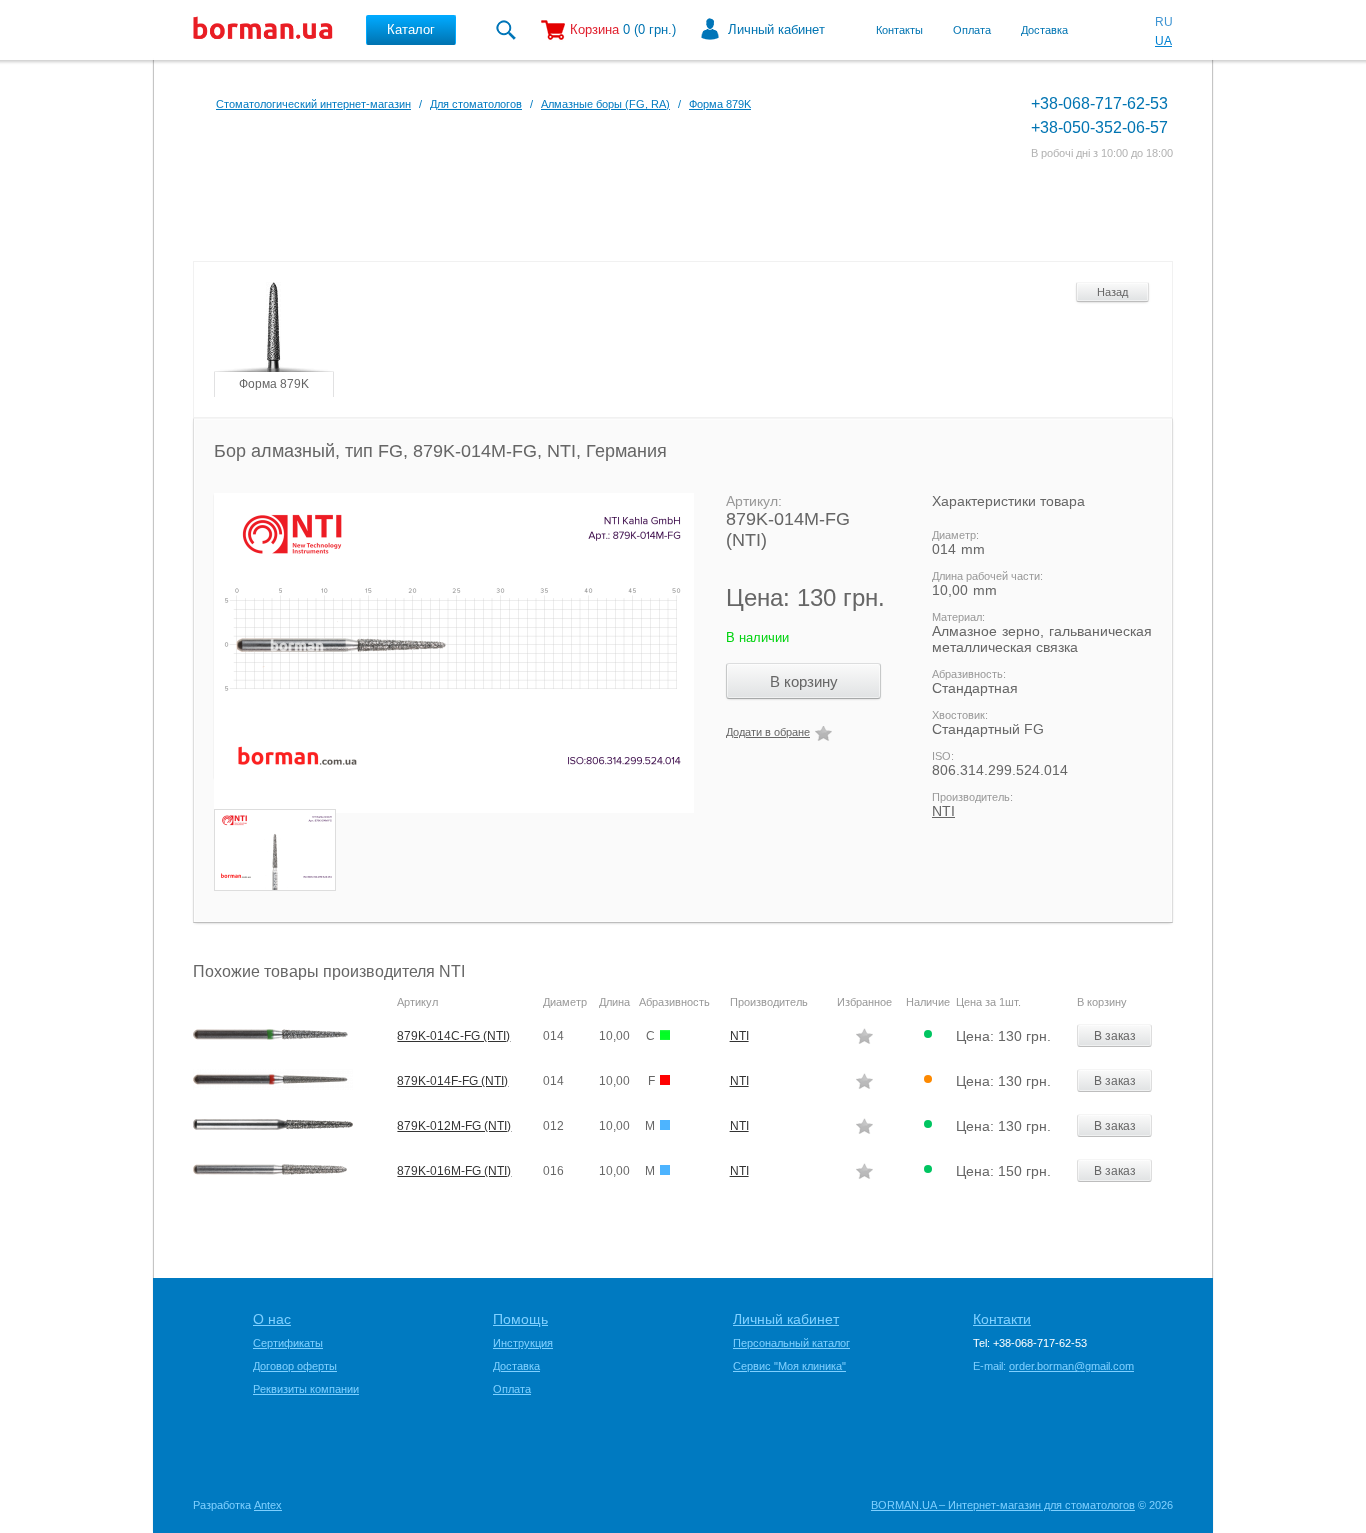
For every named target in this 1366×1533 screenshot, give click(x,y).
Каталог (411, 29)
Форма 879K (720, 104)
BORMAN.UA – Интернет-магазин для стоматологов (1003, 1505)
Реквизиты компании (306, 1389)
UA (1163, 41)
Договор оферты (295, 1366)
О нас (272, 1319)
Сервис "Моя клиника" (789, 1366)
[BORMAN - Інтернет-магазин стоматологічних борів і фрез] (263, 30)
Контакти (1002, 1319)
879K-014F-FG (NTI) (452, 1081)
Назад (1112, 292)
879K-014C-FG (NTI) (453, 1036)
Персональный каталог (791, 1343)
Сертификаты (288, 1343)
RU (1164, 22)
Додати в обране (768, 732)
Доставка (1044, 30)
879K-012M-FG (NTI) (454, 1126)
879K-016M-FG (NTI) (454, 1171)
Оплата (972, 30)
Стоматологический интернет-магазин (313, 104)
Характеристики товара (1008, 501)
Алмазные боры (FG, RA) (605, 104)
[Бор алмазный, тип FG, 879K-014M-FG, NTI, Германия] (444, 653)
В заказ (1115, 1036)
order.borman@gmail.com (1071, 1366)
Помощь (520, 1319)
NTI (943, 811)
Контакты (899, 30)
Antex (268, 1505)
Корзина (594, 29)
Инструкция (523, 1343)
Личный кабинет (776, 29)
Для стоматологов (476, 104)
